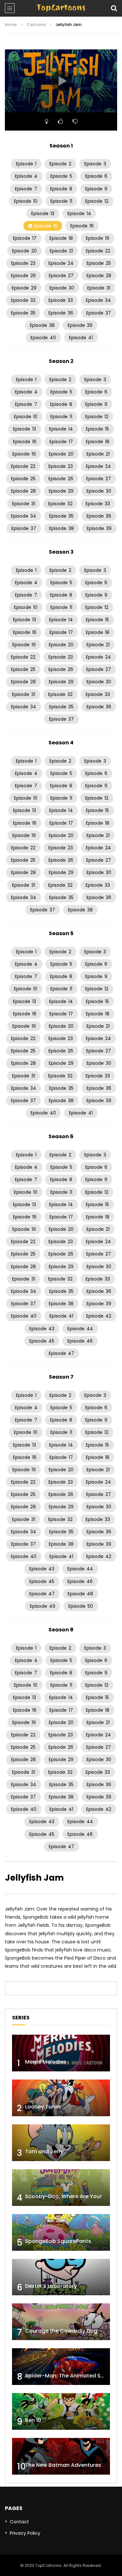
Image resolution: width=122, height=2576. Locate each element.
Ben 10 (33, 2420)
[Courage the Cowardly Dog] (61, 2322)
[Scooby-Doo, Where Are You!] (61, 2188)
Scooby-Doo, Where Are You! (63, 2196)
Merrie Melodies (46, 2062)
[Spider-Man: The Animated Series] (61, 2367)
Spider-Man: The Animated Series (69, 2376)
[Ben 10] (61, 2411)
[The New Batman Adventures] (61, 2456)
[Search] (114, 8)
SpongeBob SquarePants (58, 2241)
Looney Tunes (43, 2107)
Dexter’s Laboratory (51, 2286)
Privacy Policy (25, 2533)
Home (11, 25)
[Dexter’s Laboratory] (61, 2277)
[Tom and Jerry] (61, 2143)
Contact (19, 2522)
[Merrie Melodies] (61, 2053)
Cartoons (36, 25)
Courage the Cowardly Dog (61, 2331)
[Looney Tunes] (61, 2098)
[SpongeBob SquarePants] (61, 2232)
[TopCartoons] (61, 8)
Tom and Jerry (44, 2151)
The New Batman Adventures (63, 2465)
